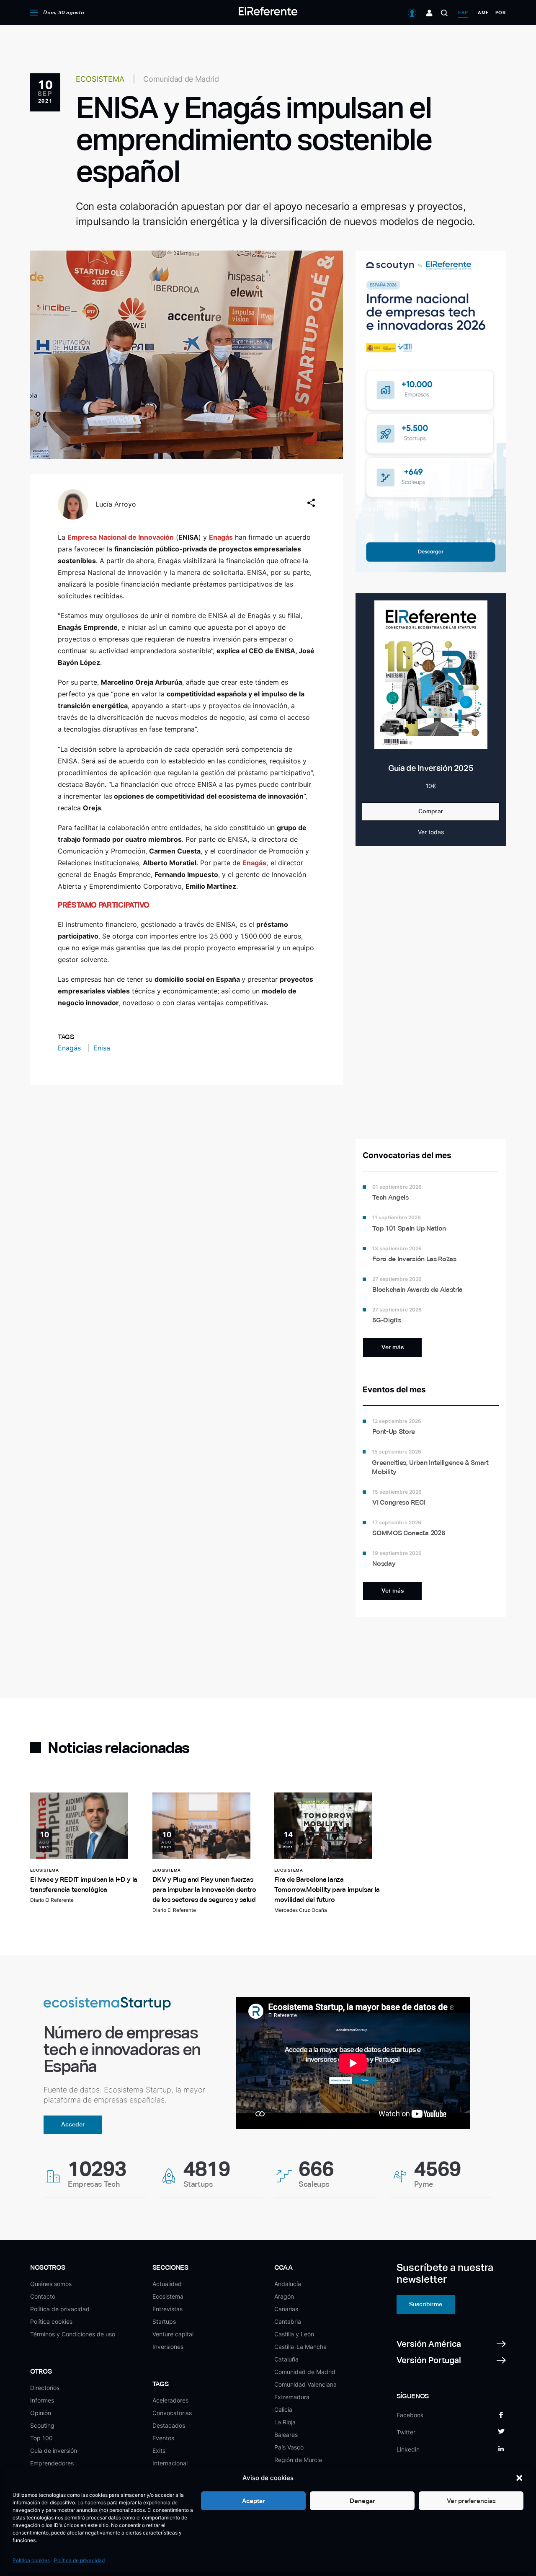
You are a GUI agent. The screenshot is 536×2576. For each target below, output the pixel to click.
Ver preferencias (471, 2501)
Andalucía (288, 2284)
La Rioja (285, 2422)
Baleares (286, 2435)
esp (463, 13)
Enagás (70, 1048)
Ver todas (431, 832)
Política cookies (31, 2560)
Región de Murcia (298, 2460)
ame (483, 13)
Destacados (169, 2425)
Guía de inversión (54, 2451)
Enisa (102, 1048)
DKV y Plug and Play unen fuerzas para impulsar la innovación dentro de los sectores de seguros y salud (204, 1889)
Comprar (431, 811)
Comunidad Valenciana (305, 2384)
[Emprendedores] (429, 13)
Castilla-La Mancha (300, 2347)
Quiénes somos (51, 2284)
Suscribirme (426, 2304)
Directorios (45, 2388)
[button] (519, 2478)
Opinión (41, 2413)
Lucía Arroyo (116, 504)
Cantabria (288, 2321)
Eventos (163, 2438)
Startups (164, 2321)
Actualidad (167, 2284)
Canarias (286, 2309)
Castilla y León (294, 2334)
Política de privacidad (79, 2560)
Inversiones (168, 2347)
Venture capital (173, 2334)
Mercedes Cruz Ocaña (301, 1910)
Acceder (73, 2124)
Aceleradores (170, 2400)
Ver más (393, 1347)
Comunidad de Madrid (305, 2372)
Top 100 (41, 2438)
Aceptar (254, 2501)
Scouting (42, 2425)
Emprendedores (52, 2463)
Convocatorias (172, 2413)
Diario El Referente (52, 1900)
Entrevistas (167, 2309)
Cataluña (286, 2359)
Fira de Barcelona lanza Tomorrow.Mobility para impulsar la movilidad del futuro (327, 1889)
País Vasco (289, 2447)
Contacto (43, 2296)
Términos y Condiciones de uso (73, 2334)
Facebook (410, 2415)
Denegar (362, 2501)
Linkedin (408, 2449)
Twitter (406, 2432)
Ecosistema (168, 2296)
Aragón (284, 2296)
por (501, 13)
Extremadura (292, 2397)
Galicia (283, 2409)
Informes (42, 2400)
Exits (159, 2451)
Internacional (170, 2463)
